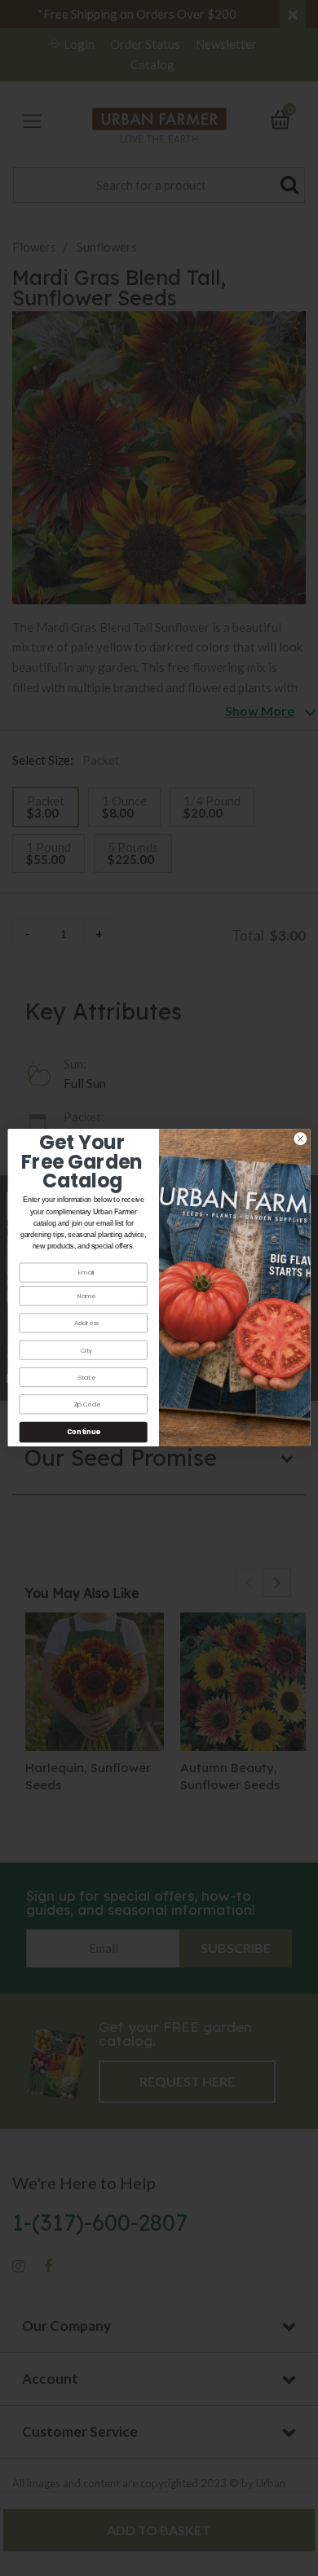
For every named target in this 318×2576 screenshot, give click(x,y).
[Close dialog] (300, 1139)
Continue (84, 1433)
